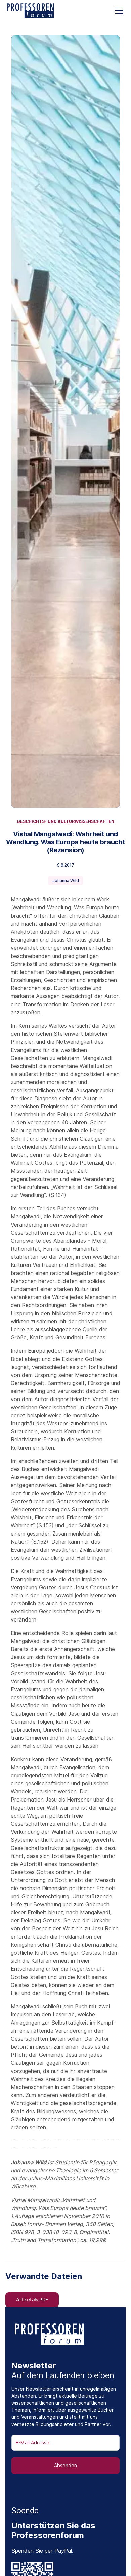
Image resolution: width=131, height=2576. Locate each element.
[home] (30, 11)
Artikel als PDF (32, 2300)
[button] (118, 11)
